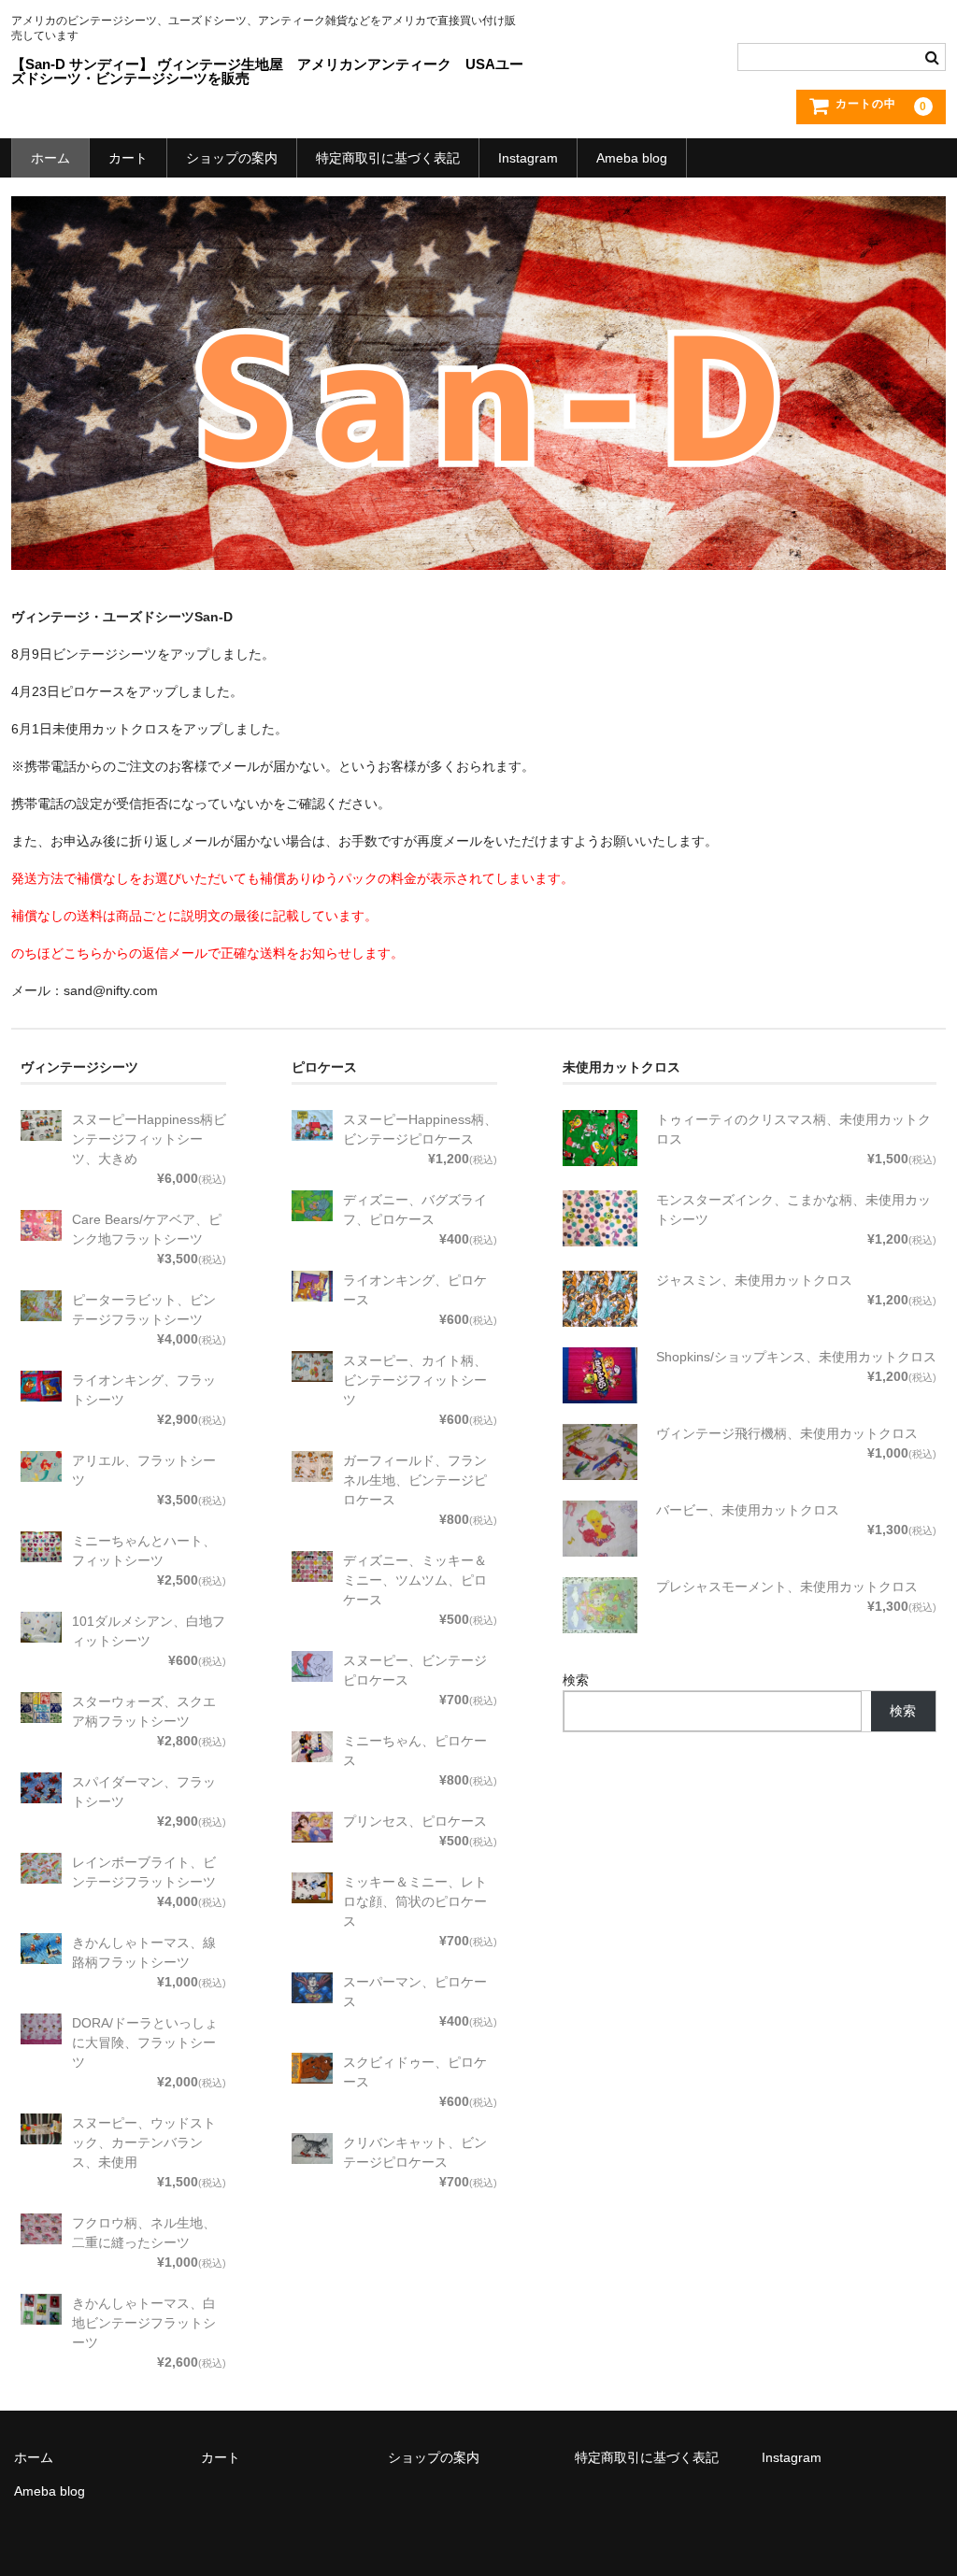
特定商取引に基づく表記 (388, 158)
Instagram (528, 158)
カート (128, 158)
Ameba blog (632, 158)
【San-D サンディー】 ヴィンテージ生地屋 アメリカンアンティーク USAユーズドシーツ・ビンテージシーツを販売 (267, 71)
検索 (576, 1680)
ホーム (50, 158)
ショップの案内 (232, 158)
